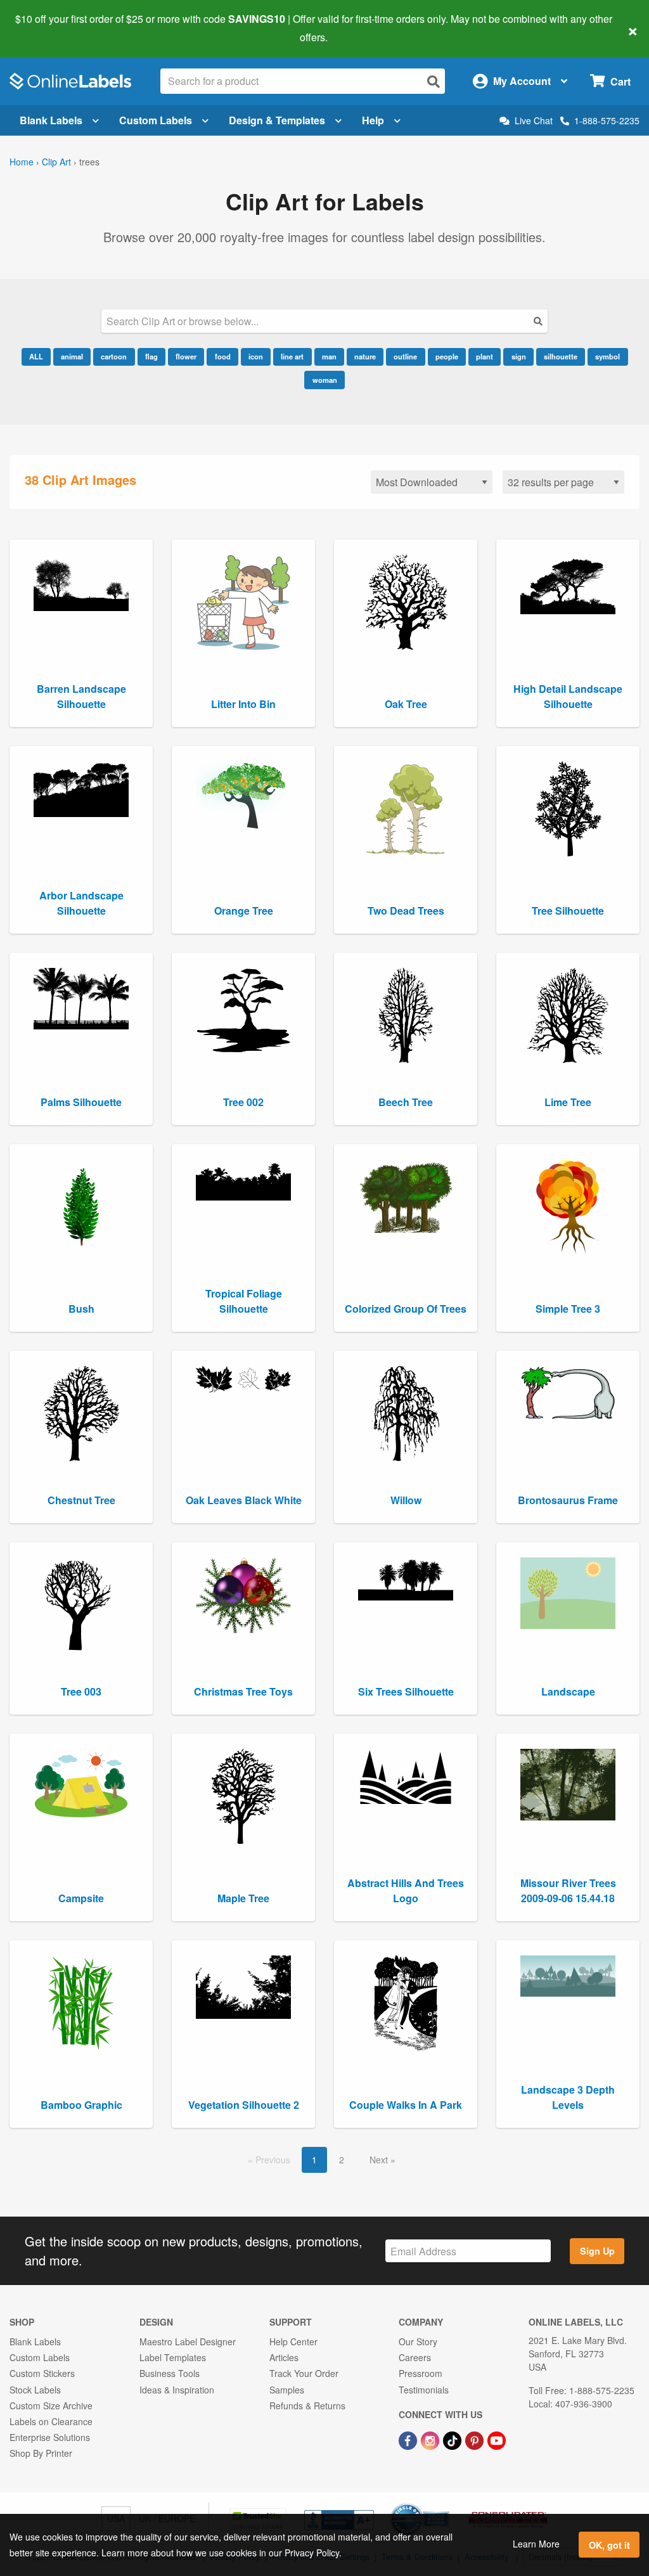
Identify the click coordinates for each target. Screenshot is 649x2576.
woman (325, 380)
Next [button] (380, 2160)
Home (22, 162)
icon (256, 356)
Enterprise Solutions (50, 2437)
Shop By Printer (41, 2453)
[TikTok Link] (453, 2439)
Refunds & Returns (307, 2405)
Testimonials (424, 2390)
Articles (284, 2357)
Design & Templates (277, 120)
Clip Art (56, 162)
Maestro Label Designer (188, 2341)
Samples (287, 2390)
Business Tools (170, 2373)
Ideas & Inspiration (177, 2390)
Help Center (293, 2341)
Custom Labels (156, 120)
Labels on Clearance (51, 2421)
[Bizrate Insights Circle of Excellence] (445, 2504)
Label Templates (173, 2357)
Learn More (536, 2544)
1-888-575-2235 (607, 120)
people (447, 356)
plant (485, 356)
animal (72, 356)
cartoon (114, 356)
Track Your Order (304, 2373)
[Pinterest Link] (476, 2439)
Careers (415, 2357)
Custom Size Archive (51, 2405)
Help (373, 120)
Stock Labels (35, 2390)
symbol (607, 356)
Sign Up (597, 2251)
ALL (36, 356)
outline (405, 356)
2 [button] (342, 2160)
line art (292, 356)
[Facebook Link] (409, 2439)
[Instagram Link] (431, 2439)
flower (186, 356)
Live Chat (534, 121)
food (223, 356)
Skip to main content (46, 28)
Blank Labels (51, 120)
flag (151, 356)
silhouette (561, 356)
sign (519, 356)
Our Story (418, 2341)
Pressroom (421, 2373)
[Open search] (434, 81)
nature (365, 356)
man (329, 356)
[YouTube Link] (497, 2439)
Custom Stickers (42, 2373)
